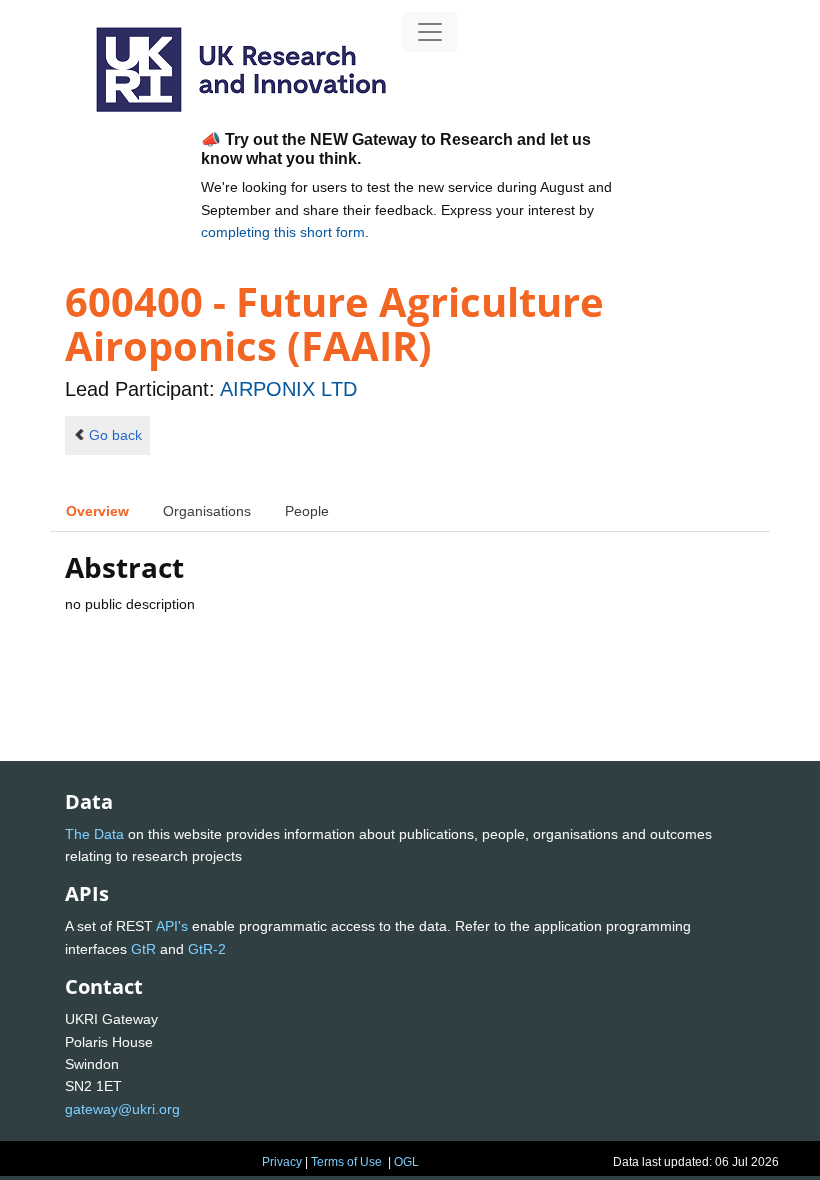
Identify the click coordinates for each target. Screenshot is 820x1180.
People (307, 511)
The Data (94, 834)
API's (172, 926)
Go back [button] (115, 435)
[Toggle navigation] (430, 32)
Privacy (282, 1162)
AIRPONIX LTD (288, 389)
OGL (406, 1162)
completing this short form (283, 232)
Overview (97, 511)
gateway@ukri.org (122, 1109)
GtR (143, 949)
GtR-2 (207, 949)
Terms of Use (346, 1162)
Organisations (207, 511)
